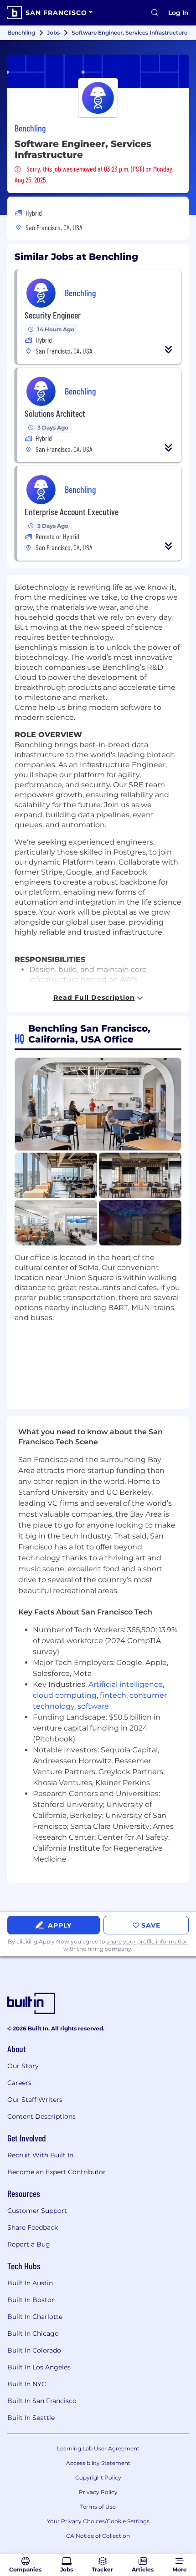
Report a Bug (29, 2244)
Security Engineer (53, 315)
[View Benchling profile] (98, 71)
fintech (113, 1695)
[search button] (155, 13)
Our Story (23, 2066)
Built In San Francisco (42, 2401)
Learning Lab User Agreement (98, 2448)
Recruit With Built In (40, 2155)
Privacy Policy (98, 2492)
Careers (19, 2083)
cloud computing (65, 1695)
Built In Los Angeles (39, 2367)
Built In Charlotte (35, 2317)
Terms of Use (98, 2507)
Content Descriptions (41, 2116)
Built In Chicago (33, 2333)
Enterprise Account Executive (72, 511)
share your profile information (148, 1941)
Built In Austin (30, 2283)
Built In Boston (31, 2300)
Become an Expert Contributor (57, 2172)
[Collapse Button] (169, 349)
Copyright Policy (98, 2477)
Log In (178, 13)
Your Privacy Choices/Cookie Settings (98, 2521)
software (93, 1706)
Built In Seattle (31, 2418)
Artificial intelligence (126, 1684)
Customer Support (37, 2211)
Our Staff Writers (35, 2100)
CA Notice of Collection (98, 2536)
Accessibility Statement (98, 2463)
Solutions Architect (55, 413)
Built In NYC (27, 2384)
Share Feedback (33, 2227)
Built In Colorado (34, 2350)
